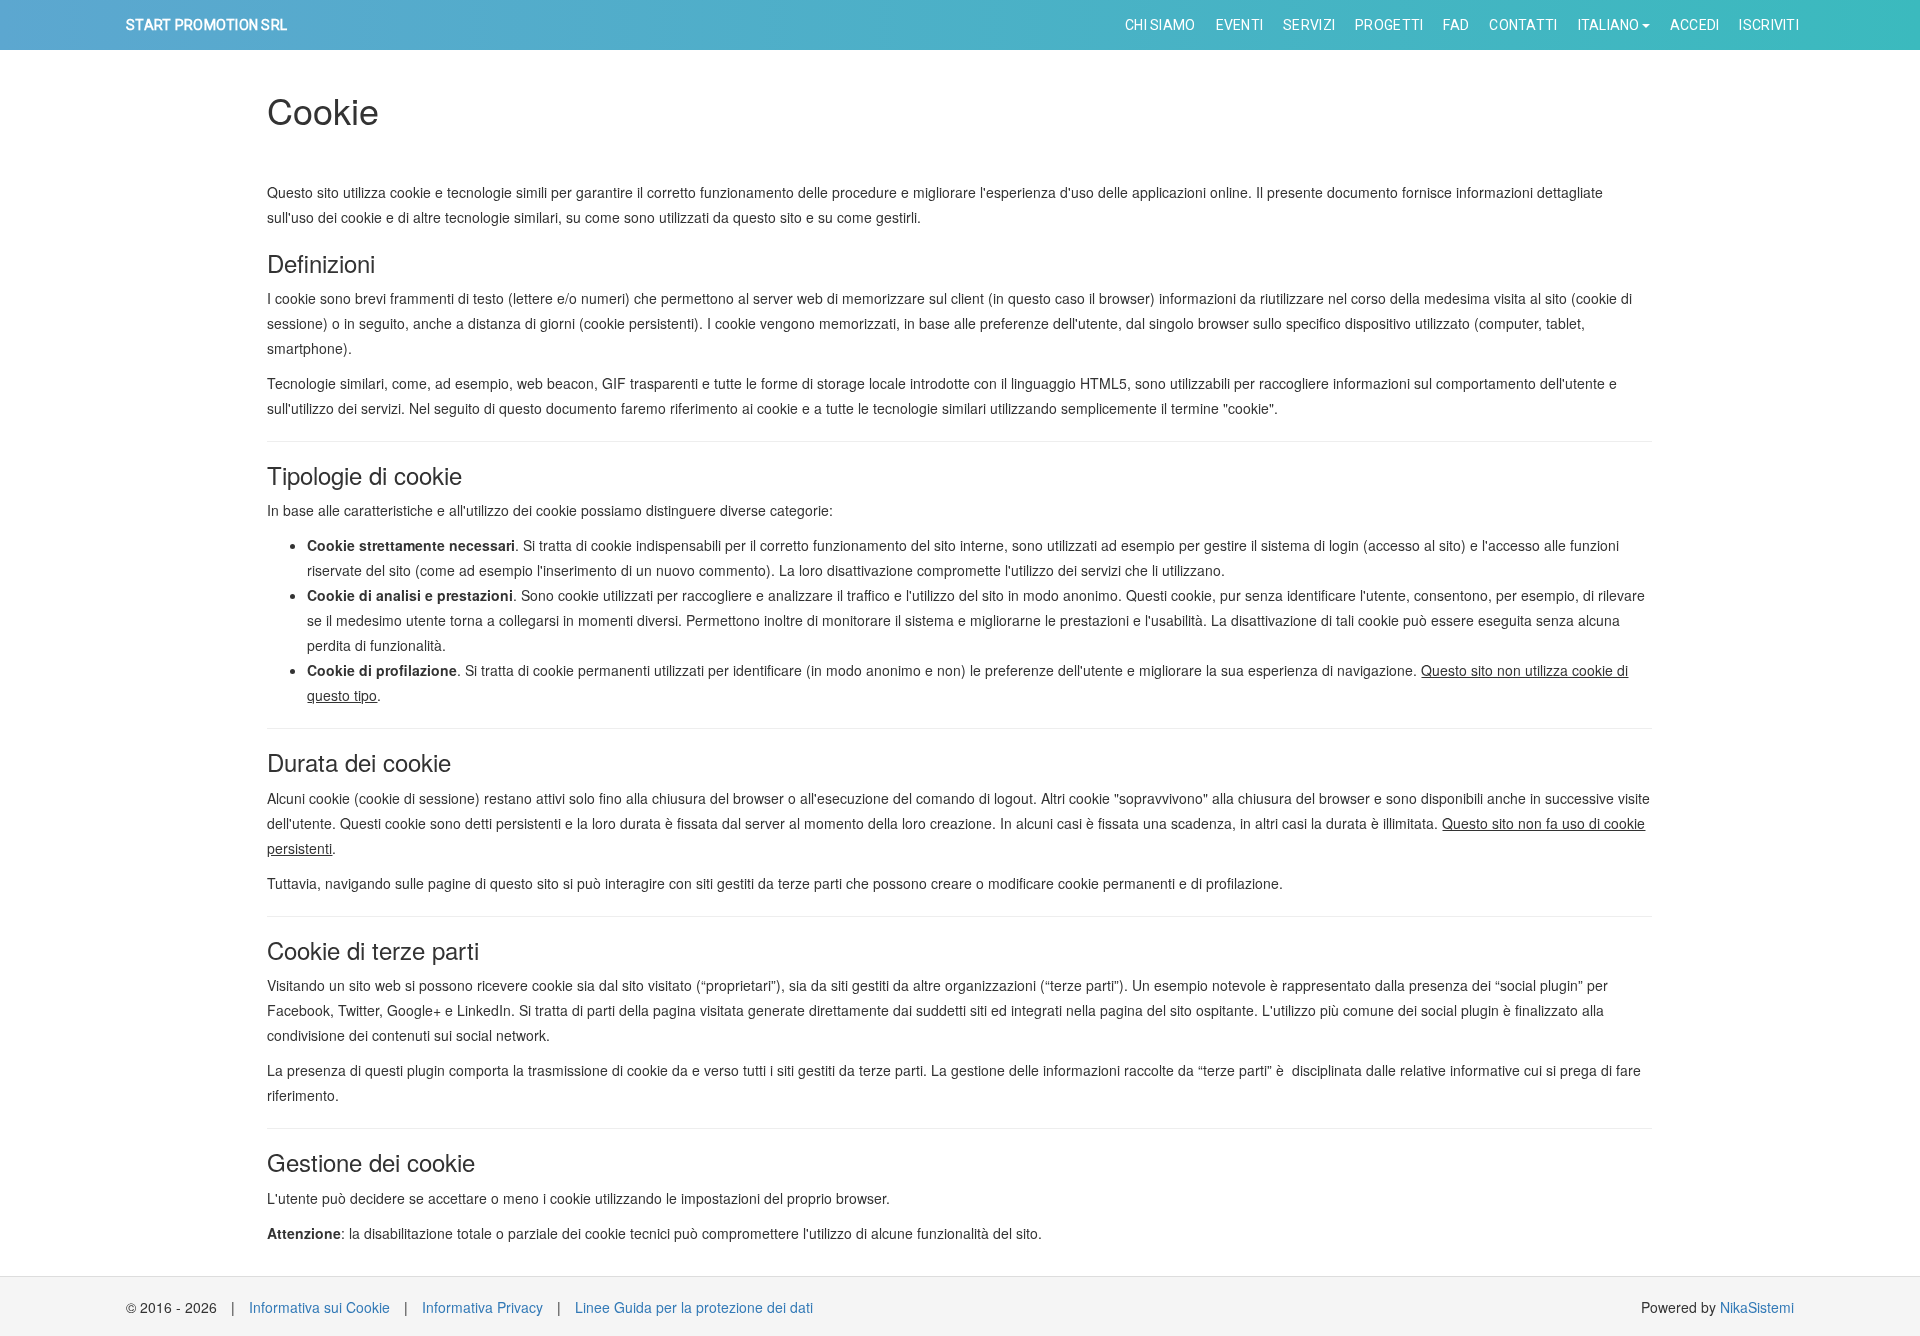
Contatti (1523, 25)
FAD (1456, 25)
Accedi (1695, 25)
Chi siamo (1160, 25)
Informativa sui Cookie (319, 1307)
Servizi (1309, 25)
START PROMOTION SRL (206, 25)
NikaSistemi (1757, 1307)
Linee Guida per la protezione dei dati (694, 1307)
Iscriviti (1769, 25)
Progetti (1389, 25)
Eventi (1240, 25)
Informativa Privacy (482, 1307)
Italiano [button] (1609, 25)
